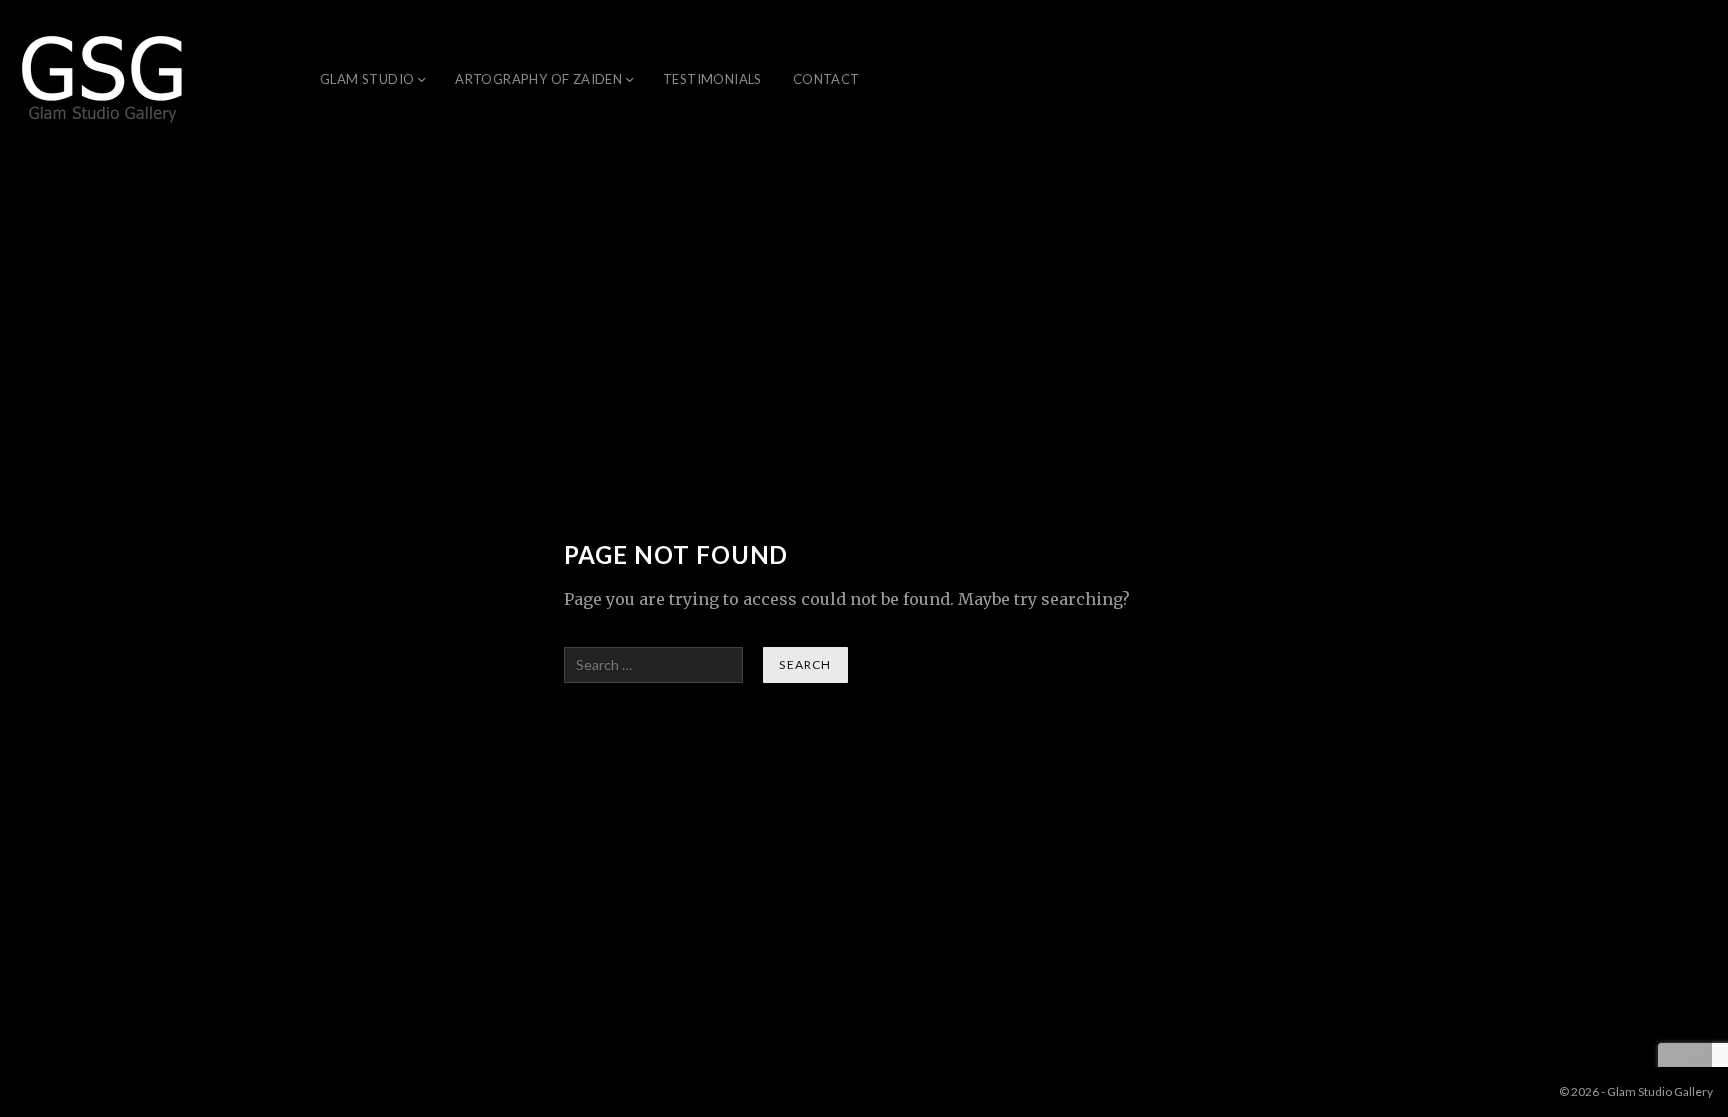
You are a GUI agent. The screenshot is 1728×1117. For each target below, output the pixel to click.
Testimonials (712, 79)
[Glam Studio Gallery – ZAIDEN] (103, 79)
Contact (826, 79)
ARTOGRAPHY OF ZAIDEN (538, 79)
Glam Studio (367, 79)
